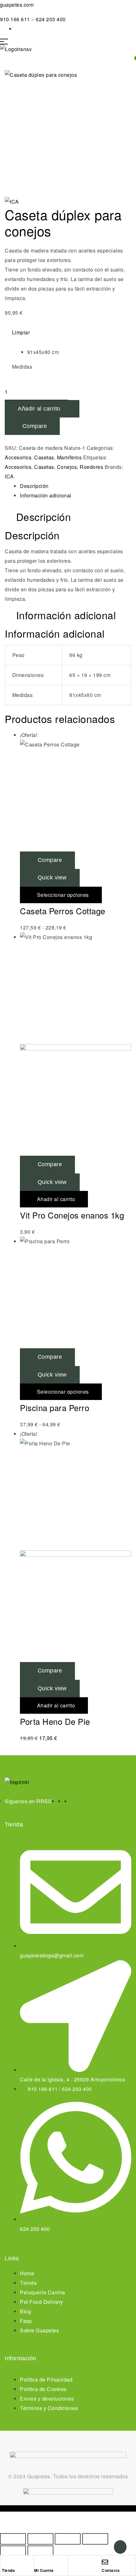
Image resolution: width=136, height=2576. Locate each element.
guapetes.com (17, 5)
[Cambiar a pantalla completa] (40, 2539)
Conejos (67, 467)
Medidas (22, 367)
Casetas (44, 457)
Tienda (8, 2570)
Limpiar (21, 332)
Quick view (52, 877)
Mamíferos (69, 457)
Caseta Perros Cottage (63, 911)
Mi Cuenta (44, 2570)
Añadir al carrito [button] (56, 1199)
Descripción (34, 486)
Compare (35, 426)
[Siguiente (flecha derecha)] (40, 2551)
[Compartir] (68, 2539)
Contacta (111, 2570)
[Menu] (68, 42)
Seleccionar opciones (63, 895)
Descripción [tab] (44, 517)
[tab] (76, 486)
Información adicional (46, 495)
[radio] (76, 352)
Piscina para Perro (55, 1407)
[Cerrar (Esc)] (95, 2539)
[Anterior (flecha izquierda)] (13, 2551)
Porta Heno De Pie (55, 1721)
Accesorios (18, 457)
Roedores (91, 467)
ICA (9, 476)
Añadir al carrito (39, 409)
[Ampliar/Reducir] (13, 2539)
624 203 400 (51, 19)
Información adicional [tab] (66, 615)
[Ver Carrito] (3, 59)
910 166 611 (16, 19)
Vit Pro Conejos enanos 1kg (72, 1215)
